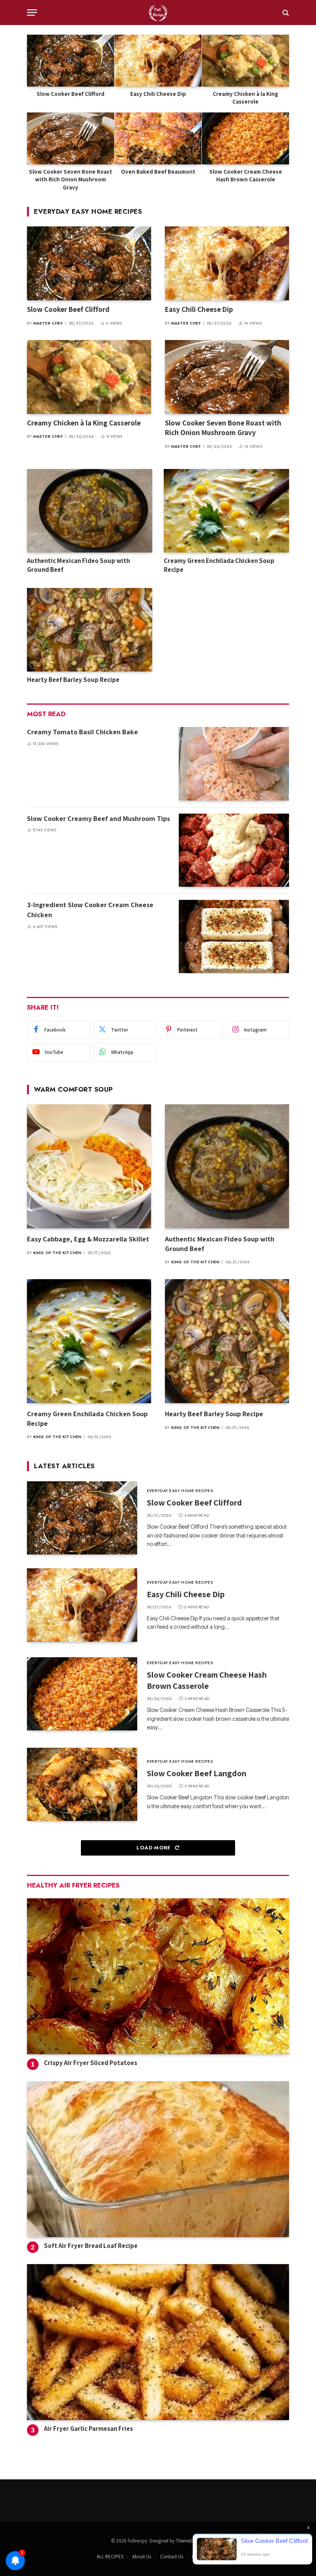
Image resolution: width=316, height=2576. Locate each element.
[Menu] (32, 13)
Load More (154, 1848)
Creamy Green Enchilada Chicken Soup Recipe (219, 565)
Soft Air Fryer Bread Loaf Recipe (91, 2246)
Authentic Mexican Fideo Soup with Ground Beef (78, 565)
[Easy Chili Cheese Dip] (158, 61)
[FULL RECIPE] (158, 13)
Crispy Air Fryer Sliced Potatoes (91, 2063)
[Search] (285, 13)
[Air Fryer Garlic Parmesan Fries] (158, 2342)
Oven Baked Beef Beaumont (158, 172)
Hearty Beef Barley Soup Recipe (74, 680)
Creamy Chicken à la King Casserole (245, 98)
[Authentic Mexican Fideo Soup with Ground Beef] (90, 511)
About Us (142, 2557)
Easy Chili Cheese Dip (158, 94)
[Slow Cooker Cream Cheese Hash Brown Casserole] (245, 138)
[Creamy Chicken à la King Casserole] (245, 61)
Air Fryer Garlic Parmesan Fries (88, 2429)
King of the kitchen (57, 1253)
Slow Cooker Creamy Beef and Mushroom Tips (98, 818)
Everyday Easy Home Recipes (88, 211)
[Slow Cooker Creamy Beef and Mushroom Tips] (234, 850)
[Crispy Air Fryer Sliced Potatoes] (158, 1976)
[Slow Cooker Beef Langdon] (82, 1784)
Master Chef (48, 323)
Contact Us (171, 2557)
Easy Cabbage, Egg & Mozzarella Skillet (88, 1239)
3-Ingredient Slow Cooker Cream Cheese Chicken (90, 910)
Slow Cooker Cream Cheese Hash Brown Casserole (246, 175)
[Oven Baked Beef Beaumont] (158, 138)
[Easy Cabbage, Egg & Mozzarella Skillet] (89, 1166)
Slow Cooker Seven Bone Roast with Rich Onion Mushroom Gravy (71, 179)
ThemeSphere (190, 2541)
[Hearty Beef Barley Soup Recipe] (90, 630)
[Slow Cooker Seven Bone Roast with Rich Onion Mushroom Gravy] (71, 138)
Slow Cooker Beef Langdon (197, 1773)
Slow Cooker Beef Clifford (71, 94)
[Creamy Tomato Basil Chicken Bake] (234, 764)
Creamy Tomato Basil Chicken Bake (83, 732)
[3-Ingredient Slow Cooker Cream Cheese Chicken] (234, 936)
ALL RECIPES (110, 2557)
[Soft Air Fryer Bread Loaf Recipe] (158, 2159)
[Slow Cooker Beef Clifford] (71, 61)
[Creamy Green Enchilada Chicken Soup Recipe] (226, 511)
